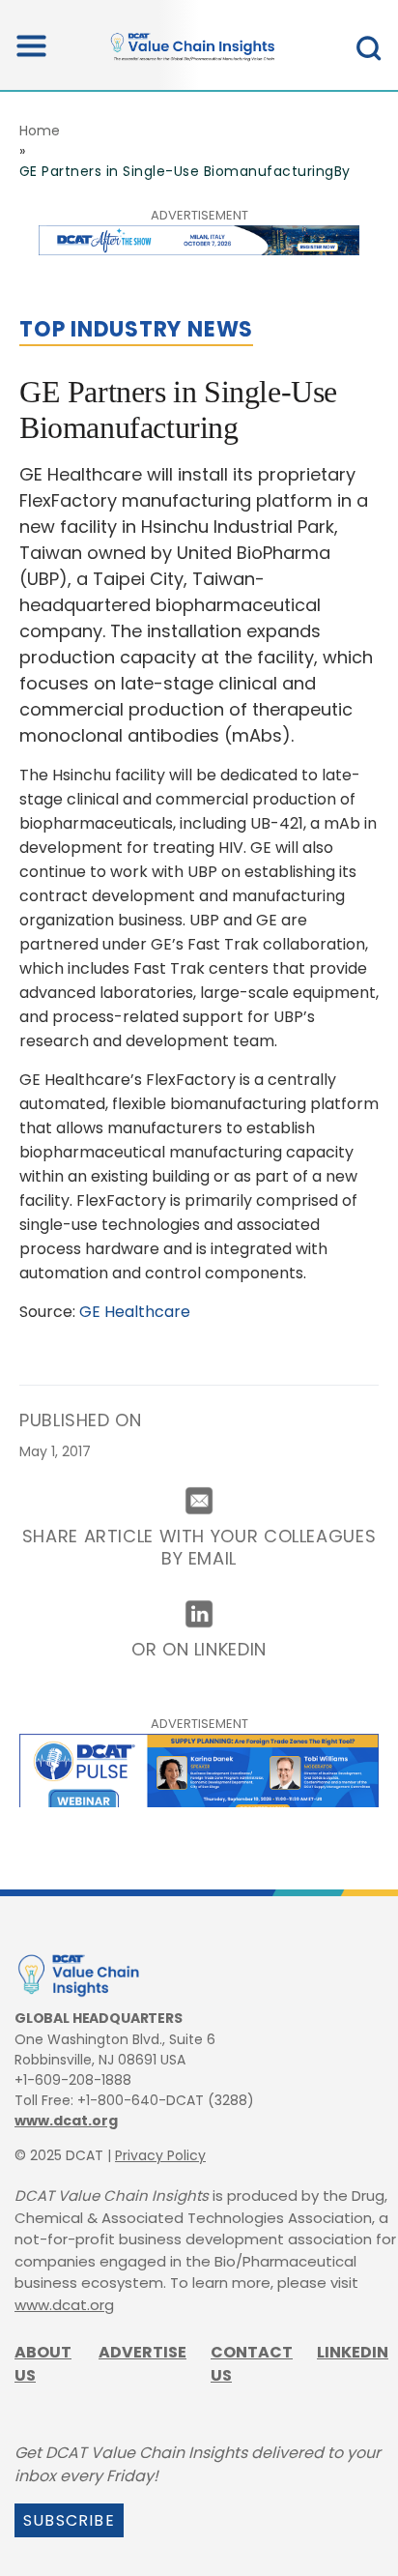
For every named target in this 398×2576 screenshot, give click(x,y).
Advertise (142, 2352)
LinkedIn (353, 2352)
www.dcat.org (66, 2121)
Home (40, 131)
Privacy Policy (160, 2155)
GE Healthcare (137, 1312)
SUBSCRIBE (69, 2520)
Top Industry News (136, 329)
